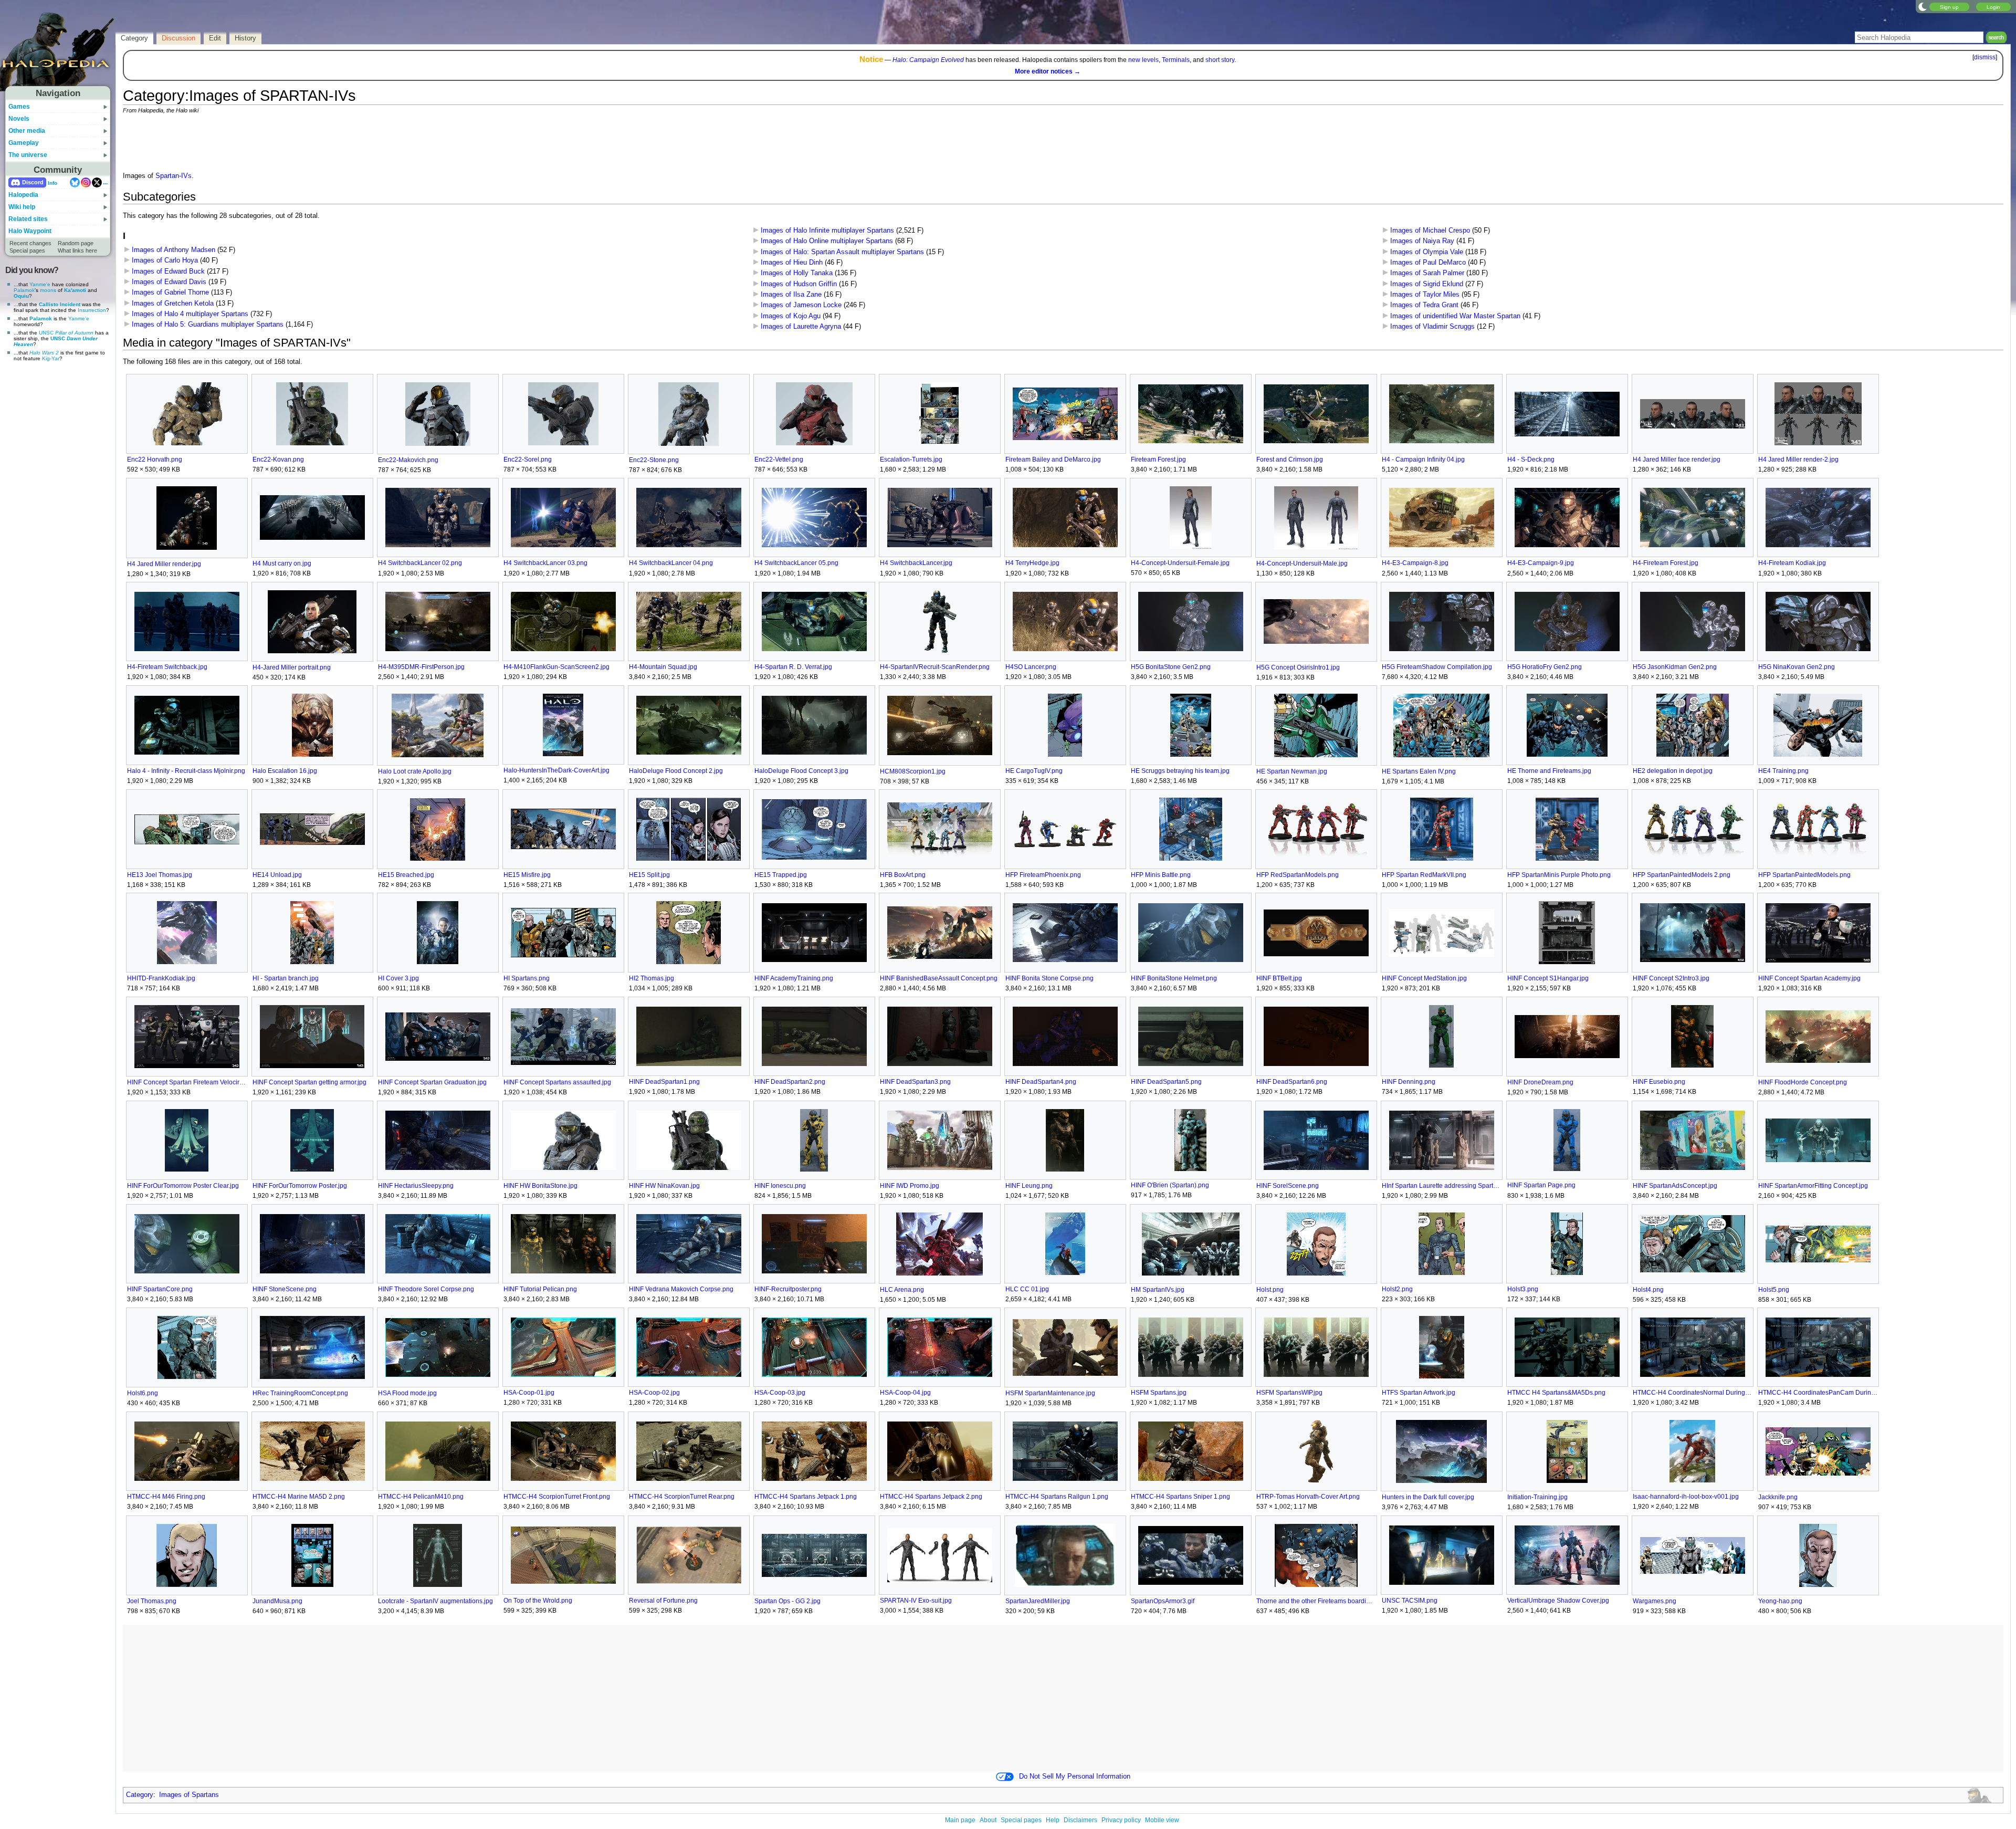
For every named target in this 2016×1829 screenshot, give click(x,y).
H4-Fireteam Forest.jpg (1666, 563)
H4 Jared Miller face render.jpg (1677, 459)
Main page (960, 1820)
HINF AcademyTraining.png (794, 978)
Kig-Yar (51, 358)
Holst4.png (1648, 1290)
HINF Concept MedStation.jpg (1424, 978)
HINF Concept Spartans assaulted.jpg (557, 1082)
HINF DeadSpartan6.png (1292, 1082)
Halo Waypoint (30, 231)
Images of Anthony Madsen (174, 250)
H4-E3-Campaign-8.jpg (1415, 563)
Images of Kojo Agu (791, 316)
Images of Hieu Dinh (792, 263)
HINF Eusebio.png (1659, 1082)
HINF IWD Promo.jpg (910, 1186)
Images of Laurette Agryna (801, 327)
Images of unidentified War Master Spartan (1455, 316)
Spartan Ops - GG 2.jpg (787, 1601)
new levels (1143, 60)
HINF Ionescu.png (780, 1186)
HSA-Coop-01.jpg (529, 1393)
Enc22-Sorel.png (528, 459)
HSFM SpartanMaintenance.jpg (1050, 1393)
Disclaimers (1080, 1820)
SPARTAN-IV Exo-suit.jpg (916, 1601)
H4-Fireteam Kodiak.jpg (1792, 563)
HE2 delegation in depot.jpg (1673, 771)
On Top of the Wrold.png (538, 1601)
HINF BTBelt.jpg (1279, 978)
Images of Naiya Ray (1422, 241)
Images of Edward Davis (169, 282)
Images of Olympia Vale (1427, 252)
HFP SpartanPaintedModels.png (1804, 875)
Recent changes (30, 243)
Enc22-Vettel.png (779, 459)
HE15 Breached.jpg (406, 875)
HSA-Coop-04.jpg (905, 1393)
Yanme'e (40, 284)
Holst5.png (1774, 1290)
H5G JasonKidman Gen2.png (1675, 667)
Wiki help (22, 207)
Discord (33, 182)
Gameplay (24, 143)
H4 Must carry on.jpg (282, 563)
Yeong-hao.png (1780, 1601)
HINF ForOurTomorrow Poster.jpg (300, 1186)
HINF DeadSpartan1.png (664, 1082)
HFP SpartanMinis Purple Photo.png (1559, 875)
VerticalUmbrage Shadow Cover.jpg (1558, 1601)
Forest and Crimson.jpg (1290, 459)
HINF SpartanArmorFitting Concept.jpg (1813, 1186)
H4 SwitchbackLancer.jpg (916, 563)
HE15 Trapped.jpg (781, 875)
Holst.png (1270, 1290)
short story (1220, 60)
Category (140, 1795)
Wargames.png (1655, 1601)
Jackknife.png (1778, 1497)
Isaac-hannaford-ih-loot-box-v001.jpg (1686, 1497)
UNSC (66, 333)
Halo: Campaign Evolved (928, 60)
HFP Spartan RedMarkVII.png (1424, 875)
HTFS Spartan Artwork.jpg (1419, 1393)
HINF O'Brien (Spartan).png (1170, 1185)
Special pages (27, 250)
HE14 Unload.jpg (277, 875)
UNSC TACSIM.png (1410, 1601)
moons (48, 290)
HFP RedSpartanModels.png (1298, 875)
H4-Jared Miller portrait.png (292, 667)
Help (1053, 1820)
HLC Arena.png (902, 1290)
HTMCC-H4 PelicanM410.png (421, 1497)
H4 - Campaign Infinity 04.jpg (1423, 459)
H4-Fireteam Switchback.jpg (167, 667)
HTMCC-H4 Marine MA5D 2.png (299, 1497)
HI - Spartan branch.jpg (286, 978)
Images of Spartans (189, 1795)
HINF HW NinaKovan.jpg (664, 1186)
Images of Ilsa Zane (791, 295)
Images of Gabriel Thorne (170, 292)
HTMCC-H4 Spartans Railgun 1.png (1057, 1497)
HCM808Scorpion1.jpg (913, 771)
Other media (27, 131)
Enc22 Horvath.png (155, 459)
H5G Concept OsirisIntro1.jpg (1298, 667)
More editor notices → (1048, 71)
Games (19, 107)
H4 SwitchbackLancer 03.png (545, 563)
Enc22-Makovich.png (408, 460)
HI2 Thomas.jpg (652, 978)
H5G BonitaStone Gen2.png (1171, 667)
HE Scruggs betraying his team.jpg (1180, 771)
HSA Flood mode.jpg (407, 1393)
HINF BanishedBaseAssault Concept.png (939, 978)
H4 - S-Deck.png (1531, 459)
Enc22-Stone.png (654, 460)
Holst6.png (143, 1393)
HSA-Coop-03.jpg (780, 1393)
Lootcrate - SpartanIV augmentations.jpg (435, 1601)
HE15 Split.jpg (649, 875)
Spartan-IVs (174, 176)
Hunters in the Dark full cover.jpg (1428, 1497)
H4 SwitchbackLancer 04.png (671, 563)
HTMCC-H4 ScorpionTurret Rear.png (682, 1497)
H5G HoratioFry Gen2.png (1545, 667)
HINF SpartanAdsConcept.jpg (1675, 1186)
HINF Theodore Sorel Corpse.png (426, 1289)
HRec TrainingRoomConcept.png (300, 1393)
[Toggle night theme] (1923, 6)
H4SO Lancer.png (1031, 667)
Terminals (1176, 60)
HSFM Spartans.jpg (1159, 1393)
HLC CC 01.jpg (1027, 1289)
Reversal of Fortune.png (663, 1601)
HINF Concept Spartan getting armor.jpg (309, 1082)
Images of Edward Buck (168, 271)
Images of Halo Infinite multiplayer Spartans (827, 231)
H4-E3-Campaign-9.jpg (1541, 563)
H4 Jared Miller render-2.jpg (1798, 459)
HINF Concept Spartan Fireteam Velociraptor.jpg (187, 1082)
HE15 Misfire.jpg (527, 875)
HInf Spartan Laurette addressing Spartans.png (1441, 1186)
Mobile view (1162, 1820)
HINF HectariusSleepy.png (416, 1186)
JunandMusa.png (277, 1601)
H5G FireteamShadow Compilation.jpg (1437, 667)
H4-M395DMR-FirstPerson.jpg (421, 667)
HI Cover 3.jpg (398, 978)
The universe (28, 155)
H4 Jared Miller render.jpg (164, 564)
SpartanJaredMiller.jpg (1038, 1601)
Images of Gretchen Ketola (173, 304)
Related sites (28, 219)
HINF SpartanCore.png (160, 1289)
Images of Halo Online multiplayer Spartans (827, 241)
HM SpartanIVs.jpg (1158, 1290)
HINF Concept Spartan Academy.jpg (1809, 978)
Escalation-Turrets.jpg (911, 459)
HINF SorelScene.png (1288, 1186)
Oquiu (21, 296)
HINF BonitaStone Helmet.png (1174, 978)
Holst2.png (1397, 1289)
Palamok (24, 290)
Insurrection (92, 310)
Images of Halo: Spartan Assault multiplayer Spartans (842, 252)
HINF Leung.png (1029, 1186)
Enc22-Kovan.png (278, 459)
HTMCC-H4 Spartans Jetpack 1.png (806, 1497)
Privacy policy (1121, 1820)
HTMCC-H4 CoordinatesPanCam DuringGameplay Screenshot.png (1818, 1393)
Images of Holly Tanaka (797, 273)
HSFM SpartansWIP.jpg (1289, 1393)
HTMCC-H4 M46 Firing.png (166, 1497)
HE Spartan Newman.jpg (1292, 771)
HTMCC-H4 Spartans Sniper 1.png (1180, 1497)
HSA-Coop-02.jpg (654, 1393)
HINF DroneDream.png (1540, 1082)
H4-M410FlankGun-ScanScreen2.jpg (556, 667)
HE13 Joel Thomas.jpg (160, 875)
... (105, 182)
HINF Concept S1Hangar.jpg (1548, 978)
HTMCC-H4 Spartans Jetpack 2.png (931, 1497)
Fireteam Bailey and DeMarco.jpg (1053, 459)
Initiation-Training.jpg (1537, 1497)
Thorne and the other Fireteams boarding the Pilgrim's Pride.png (1316, 1601)
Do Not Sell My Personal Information (1075, 1776)
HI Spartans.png (527, 978)
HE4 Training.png (1783, 771)
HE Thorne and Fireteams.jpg (1549, 771)
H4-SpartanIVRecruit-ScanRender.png (935, 667)
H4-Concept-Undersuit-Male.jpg (1302, 563)
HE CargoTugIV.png (1034, 771)
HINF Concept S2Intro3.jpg (1671, 978)
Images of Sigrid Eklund (1427, 284)
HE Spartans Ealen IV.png (1419, 771)
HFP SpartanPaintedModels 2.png (1682, 875)
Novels (19, 119)
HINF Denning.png (1409, 1082)
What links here (77, 250)
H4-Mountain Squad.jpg (663, 667)
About (988, 1820)
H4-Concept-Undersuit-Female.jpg (1180, 563)
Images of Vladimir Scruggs (1432, 327)
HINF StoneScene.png (285, 1289)
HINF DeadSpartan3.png (915, 1082)
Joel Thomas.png (152, 1601)
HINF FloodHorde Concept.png (1803, 1082)
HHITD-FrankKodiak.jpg (161, 978)
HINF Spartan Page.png (1541, 1185)
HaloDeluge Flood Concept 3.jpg (801, 771)
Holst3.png (1523, 1289)
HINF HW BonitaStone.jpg (540, 1186)
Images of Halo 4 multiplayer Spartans (190, 314)
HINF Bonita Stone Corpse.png (1049, 978)
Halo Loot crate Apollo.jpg (415, 771)
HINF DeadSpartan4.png (1041, 1082)
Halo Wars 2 (44, 353)
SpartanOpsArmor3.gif (1163, 1601)
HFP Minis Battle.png (1161, 875)
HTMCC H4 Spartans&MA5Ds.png (1556, 1393)
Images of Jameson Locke (801, 305)
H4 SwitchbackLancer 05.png (796, 563)
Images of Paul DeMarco (1428, 263)
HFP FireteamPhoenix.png (1043, 875)
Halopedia (23, 195)
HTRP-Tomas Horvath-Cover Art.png (1308, 1497)
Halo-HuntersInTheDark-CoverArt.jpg (556, 770)
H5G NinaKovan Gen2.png (1797, 667)
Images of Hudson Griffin (799, 284)
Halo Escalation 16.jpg (285, 771)
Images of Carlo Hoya (165, 260)
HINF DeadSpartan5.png (1166, 1082)
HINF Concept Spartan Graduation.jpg (432, 1082)
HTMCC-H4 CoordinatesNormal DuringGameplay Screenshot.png (1692, 1393)
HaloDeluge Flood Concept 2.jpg (676, 771)
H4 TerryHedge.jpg (1032, 563)
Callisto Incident (60, 304)
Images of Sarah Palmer (1427, 273)
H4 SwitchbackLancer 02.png (420, 563)
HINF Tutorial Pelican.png (540, 1289)
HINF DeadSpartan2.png (790, 1082)
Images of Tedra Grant (1424, 305)
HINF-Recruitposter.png (788, 1289)
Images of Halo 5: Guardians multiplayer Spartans (208, 325)
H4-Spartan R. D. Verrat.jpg (793, 667)
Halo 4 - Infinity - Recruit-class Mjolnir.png (186, 771)
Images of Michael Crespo (1430, 231)
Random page (76, 243)
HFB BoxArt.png (903, 875)
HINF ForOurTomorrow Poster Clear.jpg (183, 1186)
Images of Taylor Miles (1425, 295)
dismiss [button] (1985, 57)
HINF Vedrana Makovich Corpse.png (681, 1289)
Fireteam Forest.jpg (1158, 459)
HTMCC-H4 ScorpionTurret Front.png (557, 1497)
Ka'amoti (75, 290)
